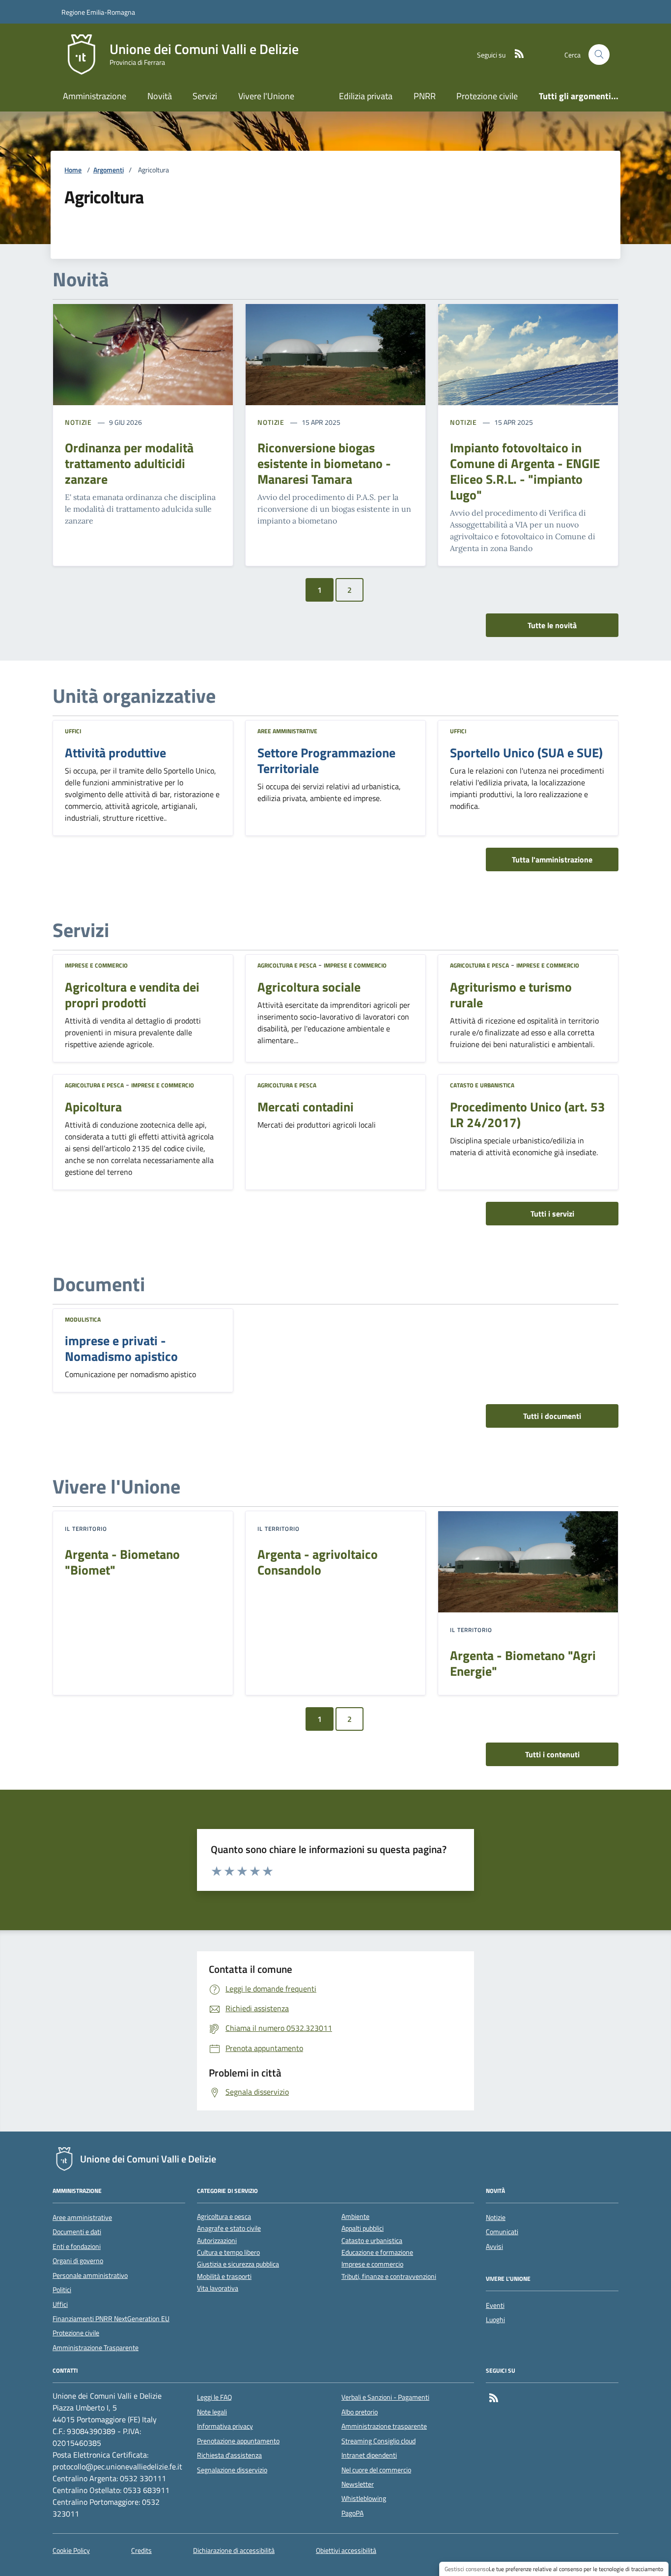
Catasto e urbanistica (482, 1085)
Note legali (212, 2412)
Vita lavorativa (218, 2288)
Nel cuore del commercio (376, 2470)
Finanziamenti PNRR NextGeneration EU (111, 2319)
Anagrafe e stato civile (229, 2229)
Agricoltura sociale (309, 987)
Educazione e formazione (377, 2253)
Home (73, 170)
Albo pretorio (360, 2412)
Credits (141, 2551)
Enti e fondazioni (77, 2246)
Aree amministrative (287, 731)
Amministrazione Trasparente (96, 2348)
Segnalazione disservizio (232, 2470)
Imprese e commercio (96, 965)
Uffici (73, 731)
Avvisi (494, 2246)
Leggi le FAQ (214, 2397)
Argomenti (109, 170)
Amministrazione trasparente (384, 2426)
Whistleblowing (364, 2498)
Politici (62, 2290)
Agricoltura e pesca (287, 965)
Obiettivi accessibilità (346, 2551)
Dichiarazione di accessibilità (234, 2551)
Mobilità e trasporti (224, 2277)
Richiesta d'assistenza (229, 2455)
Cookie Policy (71, 2551)
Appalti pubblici (363, 2229)
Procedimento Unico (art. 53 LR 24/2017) (528, 1115)
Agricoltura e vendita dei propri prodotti (132, 995)
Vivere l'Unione (266, 96)
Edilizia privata (366, 96)
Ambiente (355, 2217)
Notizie (78, 422)
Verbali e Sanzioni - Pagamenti (385, 2397)
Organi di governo (78, 2261)
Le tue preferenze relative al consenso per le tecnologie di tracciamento (576, 2569)
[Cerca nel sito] (599, 55)
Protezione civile (487, 96)
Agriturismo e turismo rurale (511, 995)
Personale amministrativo (90, 2275)
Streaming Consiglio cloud (378, 2441)
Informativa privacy (225, 2426)
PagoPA (352, 2513)
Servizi (205, 96)
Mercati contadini (306, 1107)
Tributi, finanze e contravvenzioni (389, 2277)
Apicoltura (93, 1107)
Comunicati (502, 2232)
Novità (160, 96)
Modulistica (83, 1319)
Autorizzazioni (217, 2241)
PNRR (425, 96)
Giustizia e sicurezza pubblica (238, 2264)
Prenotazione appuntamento (238, 2441)
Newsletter (358, 2484)
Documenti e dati (77, 2232)
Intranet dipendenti (369, 2455)
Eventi (495, 2305)
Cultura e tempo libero (228, 2253)
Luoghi (495, 2320)
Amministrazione (95, 96)
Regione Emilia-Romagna (98, 12)
